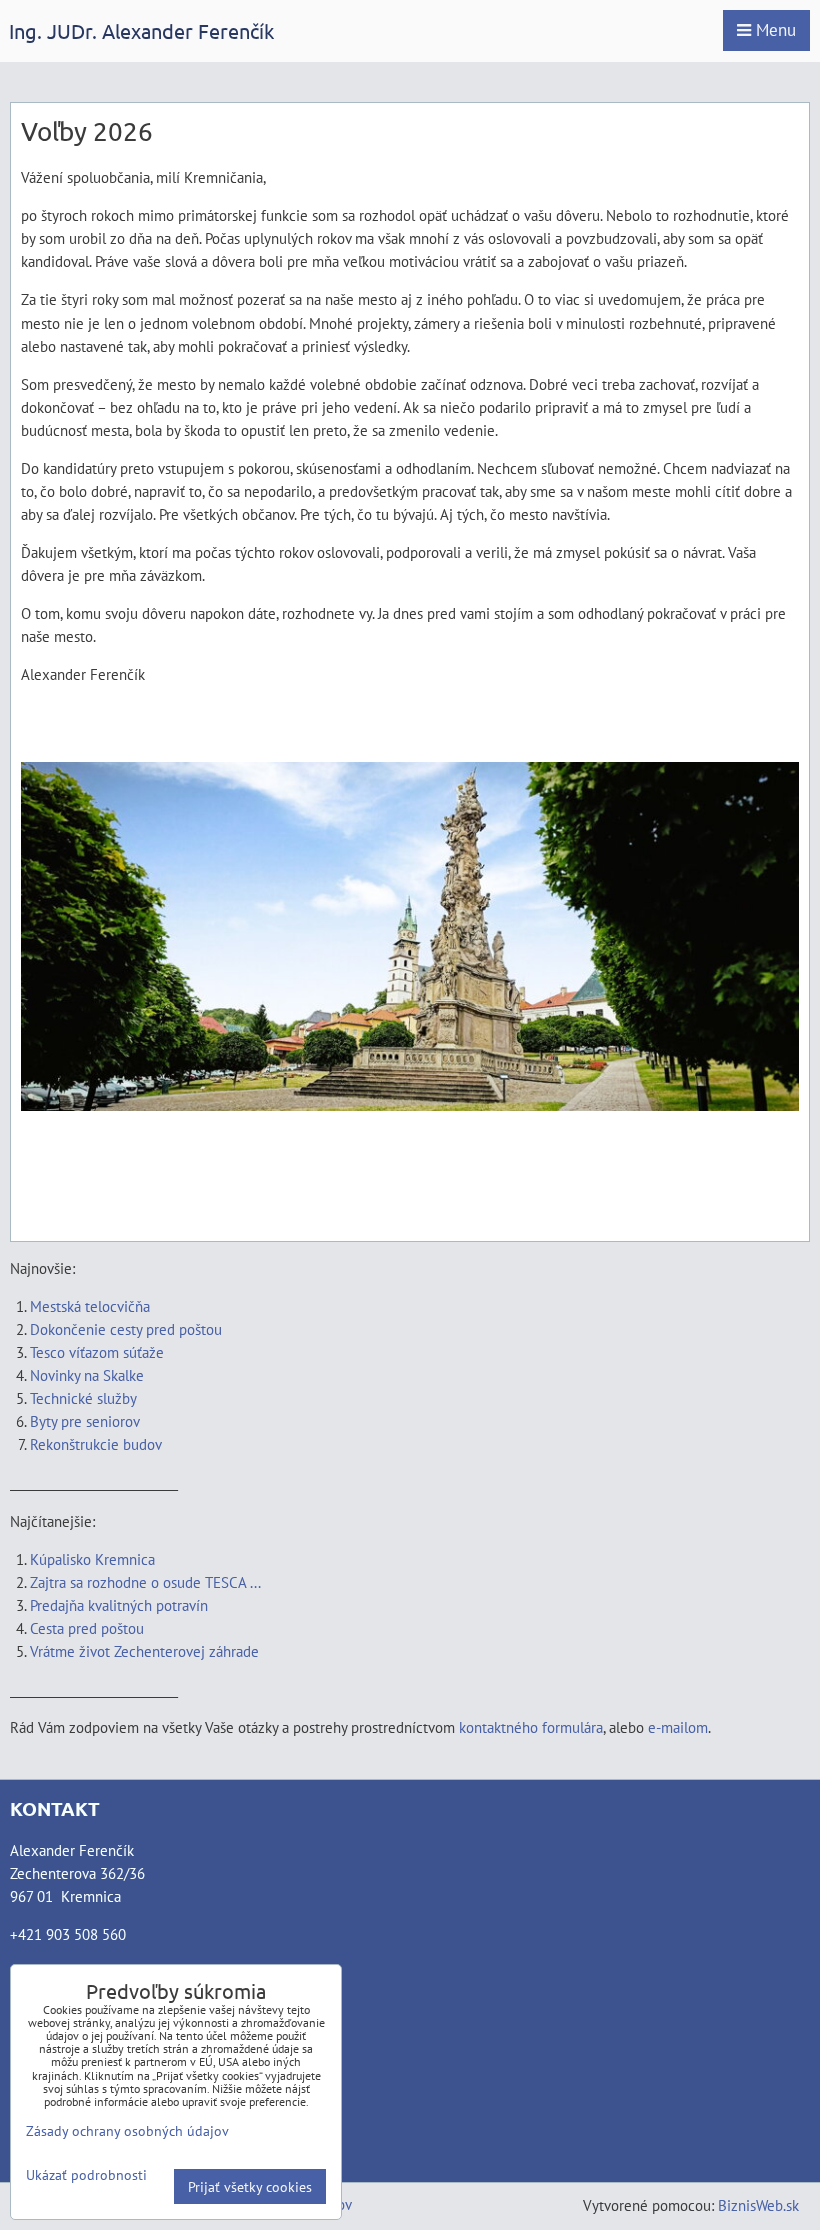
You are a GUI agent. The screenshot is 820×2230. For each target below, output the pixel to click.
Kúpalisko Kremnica (92, 1559)
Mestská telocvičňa (90, 1306)
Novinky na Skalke (87, 1375)
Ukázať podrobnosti (86, 2175)
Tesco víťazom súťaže (97, 1352)
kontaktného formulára (531, 1727)
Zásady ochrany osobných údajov (127, 2130)
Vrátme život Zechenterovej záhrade (144, 1651)
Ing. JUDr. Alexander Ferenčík (141, 30)
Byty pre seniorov (85, 1421)
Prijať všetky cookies (250, 2186)
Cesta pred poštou (87, 1628)
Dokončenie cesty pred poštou (126, 1329)
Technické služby (85, 1398)
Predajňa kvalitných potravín (119, 1605)
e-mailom (678, 1727)
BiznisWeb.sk (758, 2205)
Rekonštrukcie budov (96, 1444)
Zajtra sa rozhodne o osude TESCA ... (145, 1582)
